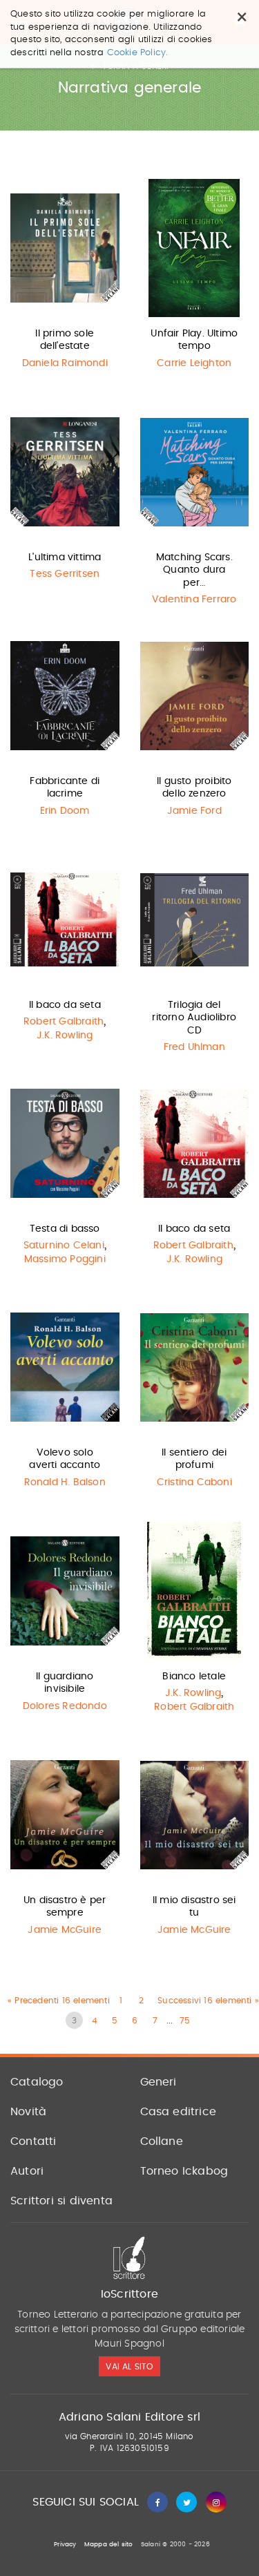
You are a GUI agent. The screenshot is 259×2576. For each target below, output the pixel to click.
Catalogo (37, 2082)
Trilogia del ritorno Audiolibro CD (194, 1018)
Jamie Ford (194, 811)
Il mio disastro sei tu (194, 1907)
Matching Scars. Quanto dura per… (194, 570)
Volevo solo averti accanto (65, 1459)
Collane (162, 2141)
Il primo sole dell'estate (65, 340)
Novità (28, 2112)
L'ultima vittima (65, 557)
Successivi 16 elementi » (208, 2001)
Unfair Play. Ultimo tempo (194, 340)
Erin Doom (65, 811)
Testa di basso (65, 1229)
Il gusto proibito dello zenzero (194, 788)
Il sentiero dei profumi (194, 1459)
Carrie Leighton (194, 363)
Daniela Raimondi (65, 363)
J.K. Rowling (65, 1036)
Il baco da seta (65, 1005)
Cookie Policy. (138, 53)
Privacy (65, 2545)
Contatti (33, 2141)
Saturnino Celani (64, 1246)
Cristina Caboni (194, 1482)
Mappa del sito (109, 2545)
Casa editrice (179, 2112)
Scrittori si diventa (61, 2201)
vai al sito (129, 2367)
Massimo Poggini (65, 1259)
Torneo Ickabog (184, 2171)
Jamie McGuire (65, 1930)
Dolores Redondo (65, 1706)
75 (185, 2021)
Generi (159, 2082)
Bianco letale (194, 1677)
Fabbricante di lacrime (65, 788)
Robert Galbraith (64, 1022)
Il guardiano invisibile (65, 1683)
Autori (27, 2171)
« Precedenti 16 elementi (59, 2001)
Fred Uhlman (194, 1047)
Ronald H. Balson (65, 1482)
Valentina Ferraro (194, 600)
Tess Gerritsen (65, 574)
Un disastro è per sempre (65, 1907)
